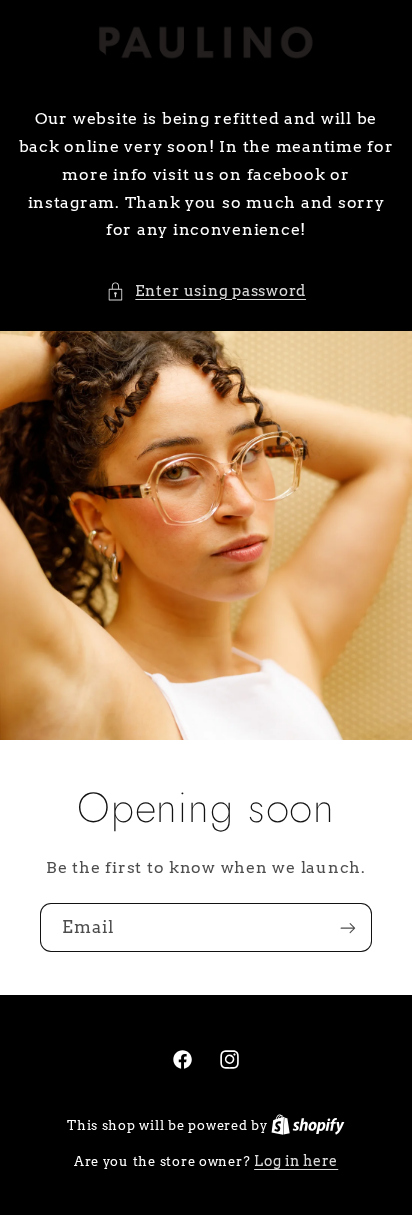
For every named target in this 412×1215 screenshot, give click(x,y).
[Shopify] (308, 1125)
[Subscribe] (348, 928)
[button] (206, 292)
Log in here (296, 1161)
